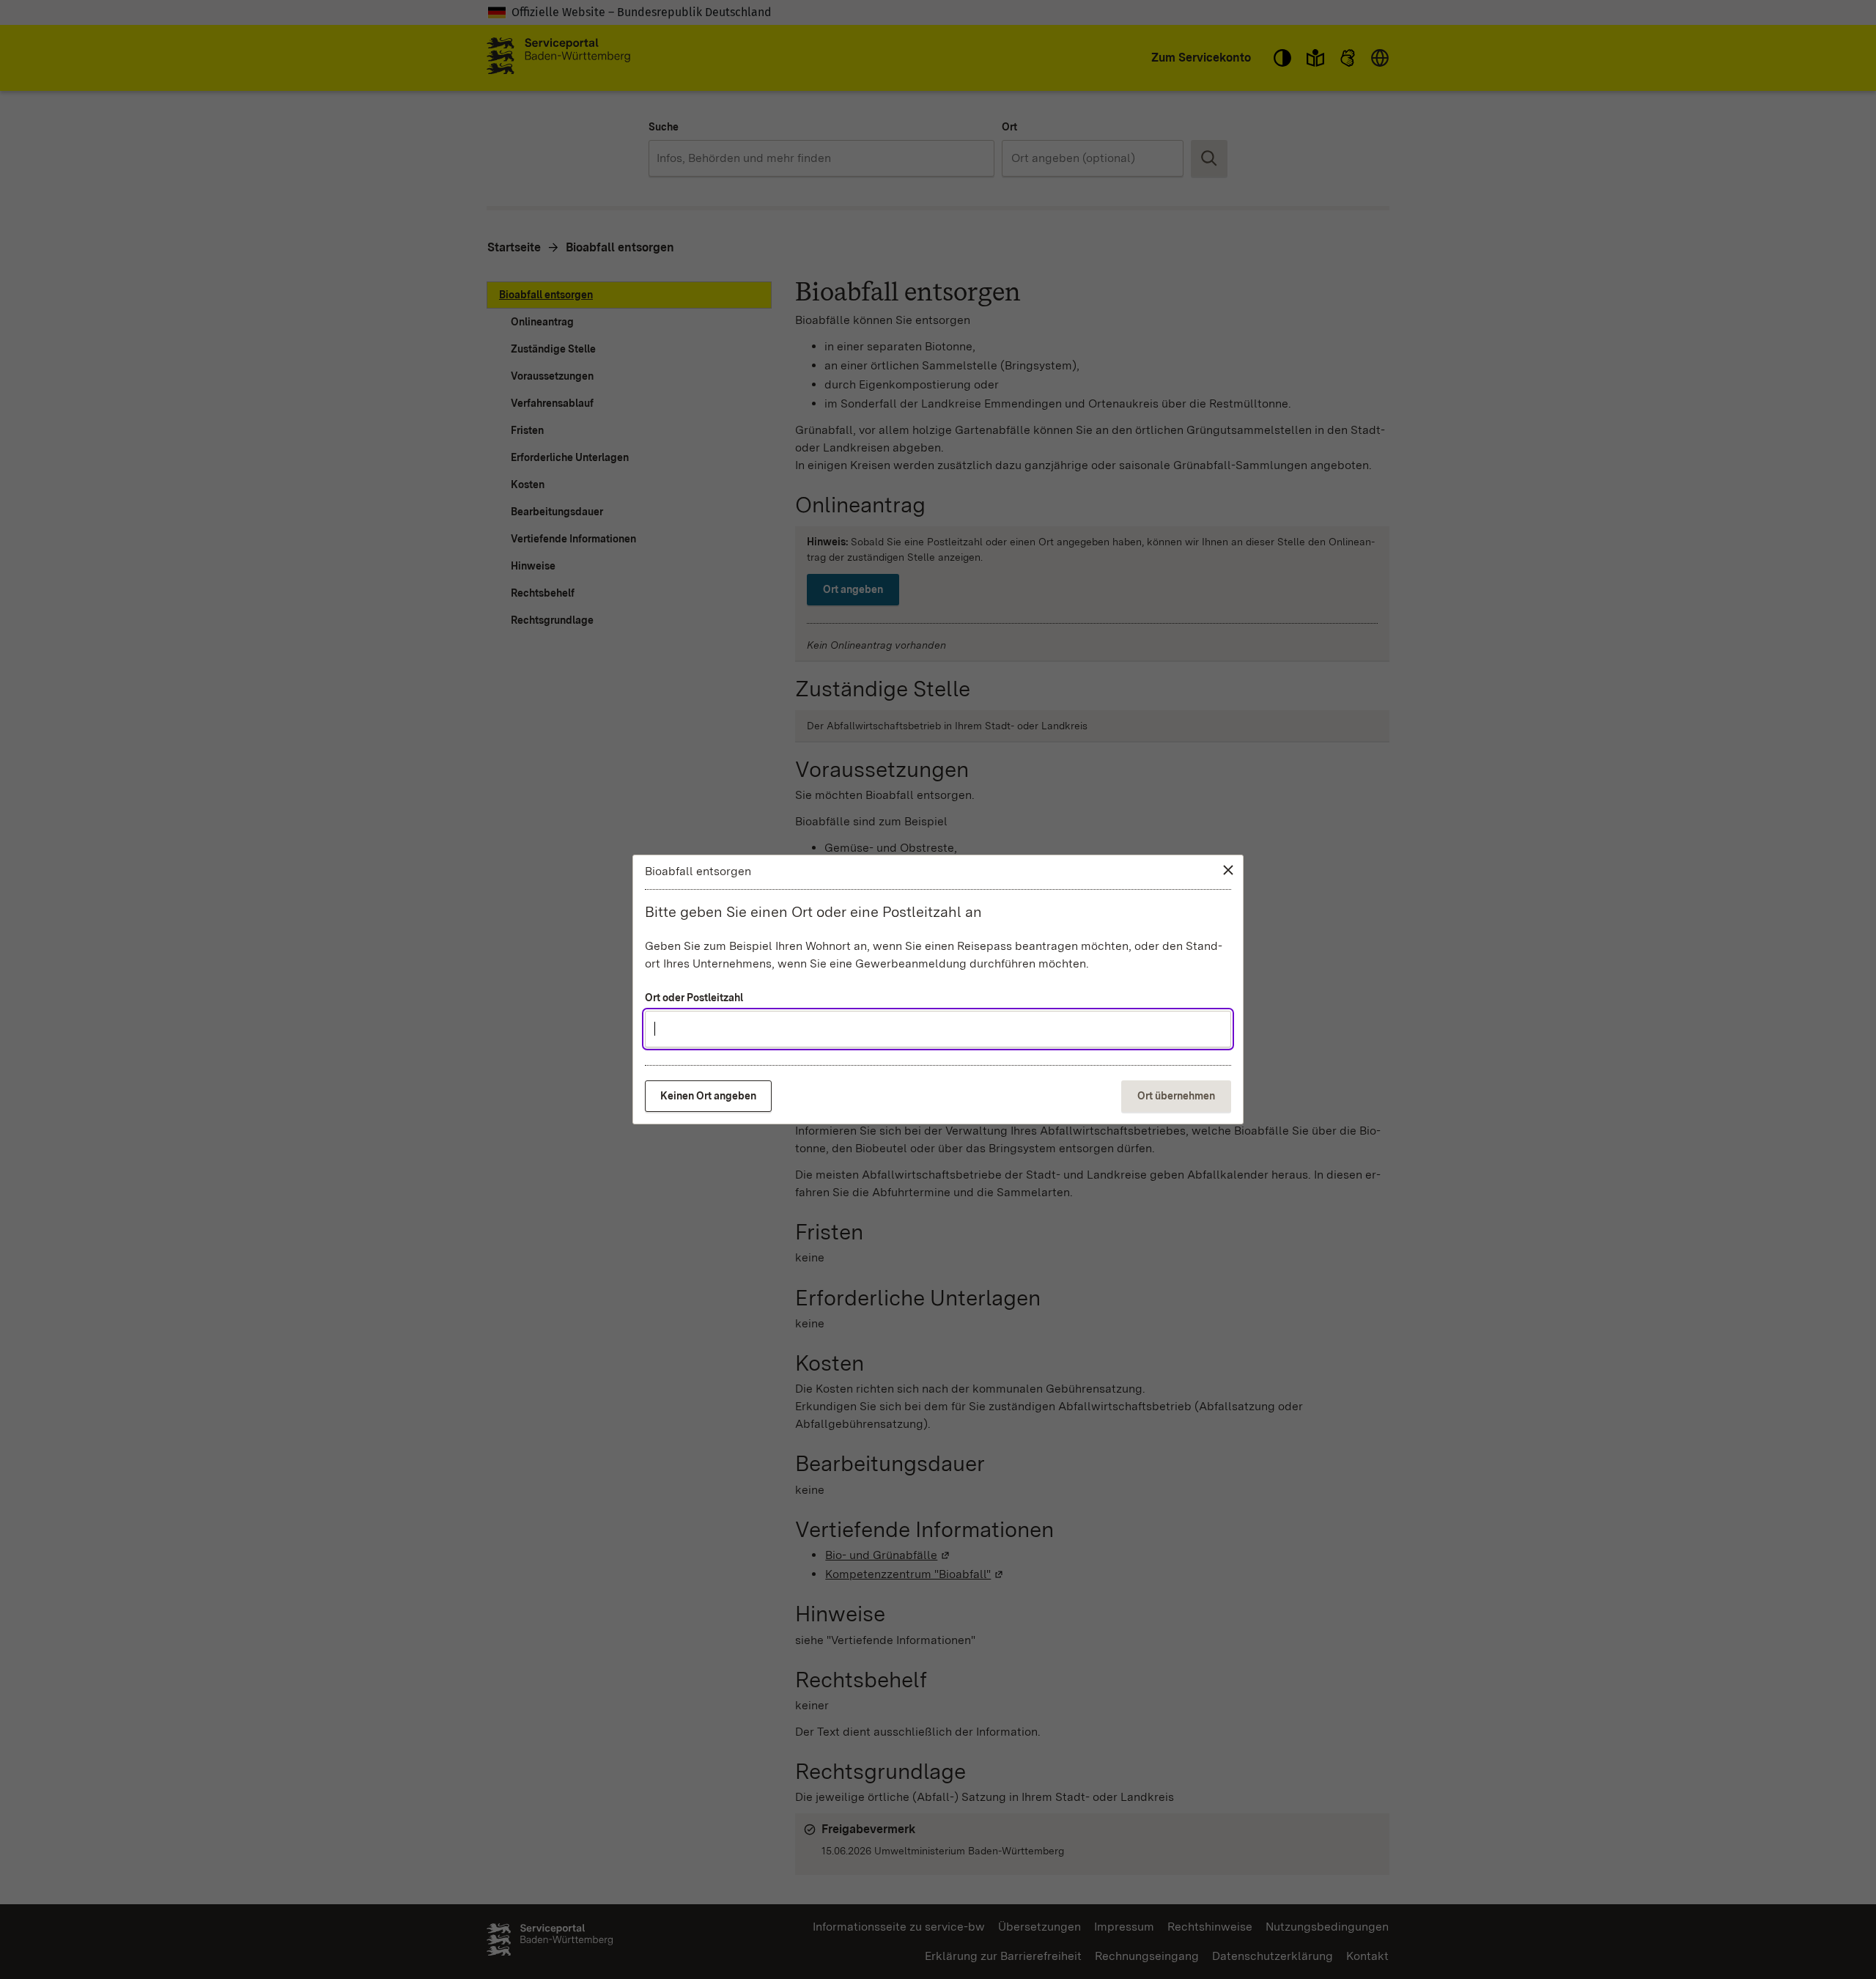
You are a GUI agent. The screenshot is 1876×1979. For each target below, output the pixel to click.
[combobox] (938, 1029)
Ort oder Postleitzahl (694, 998)
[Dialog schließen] (1228, 870)
